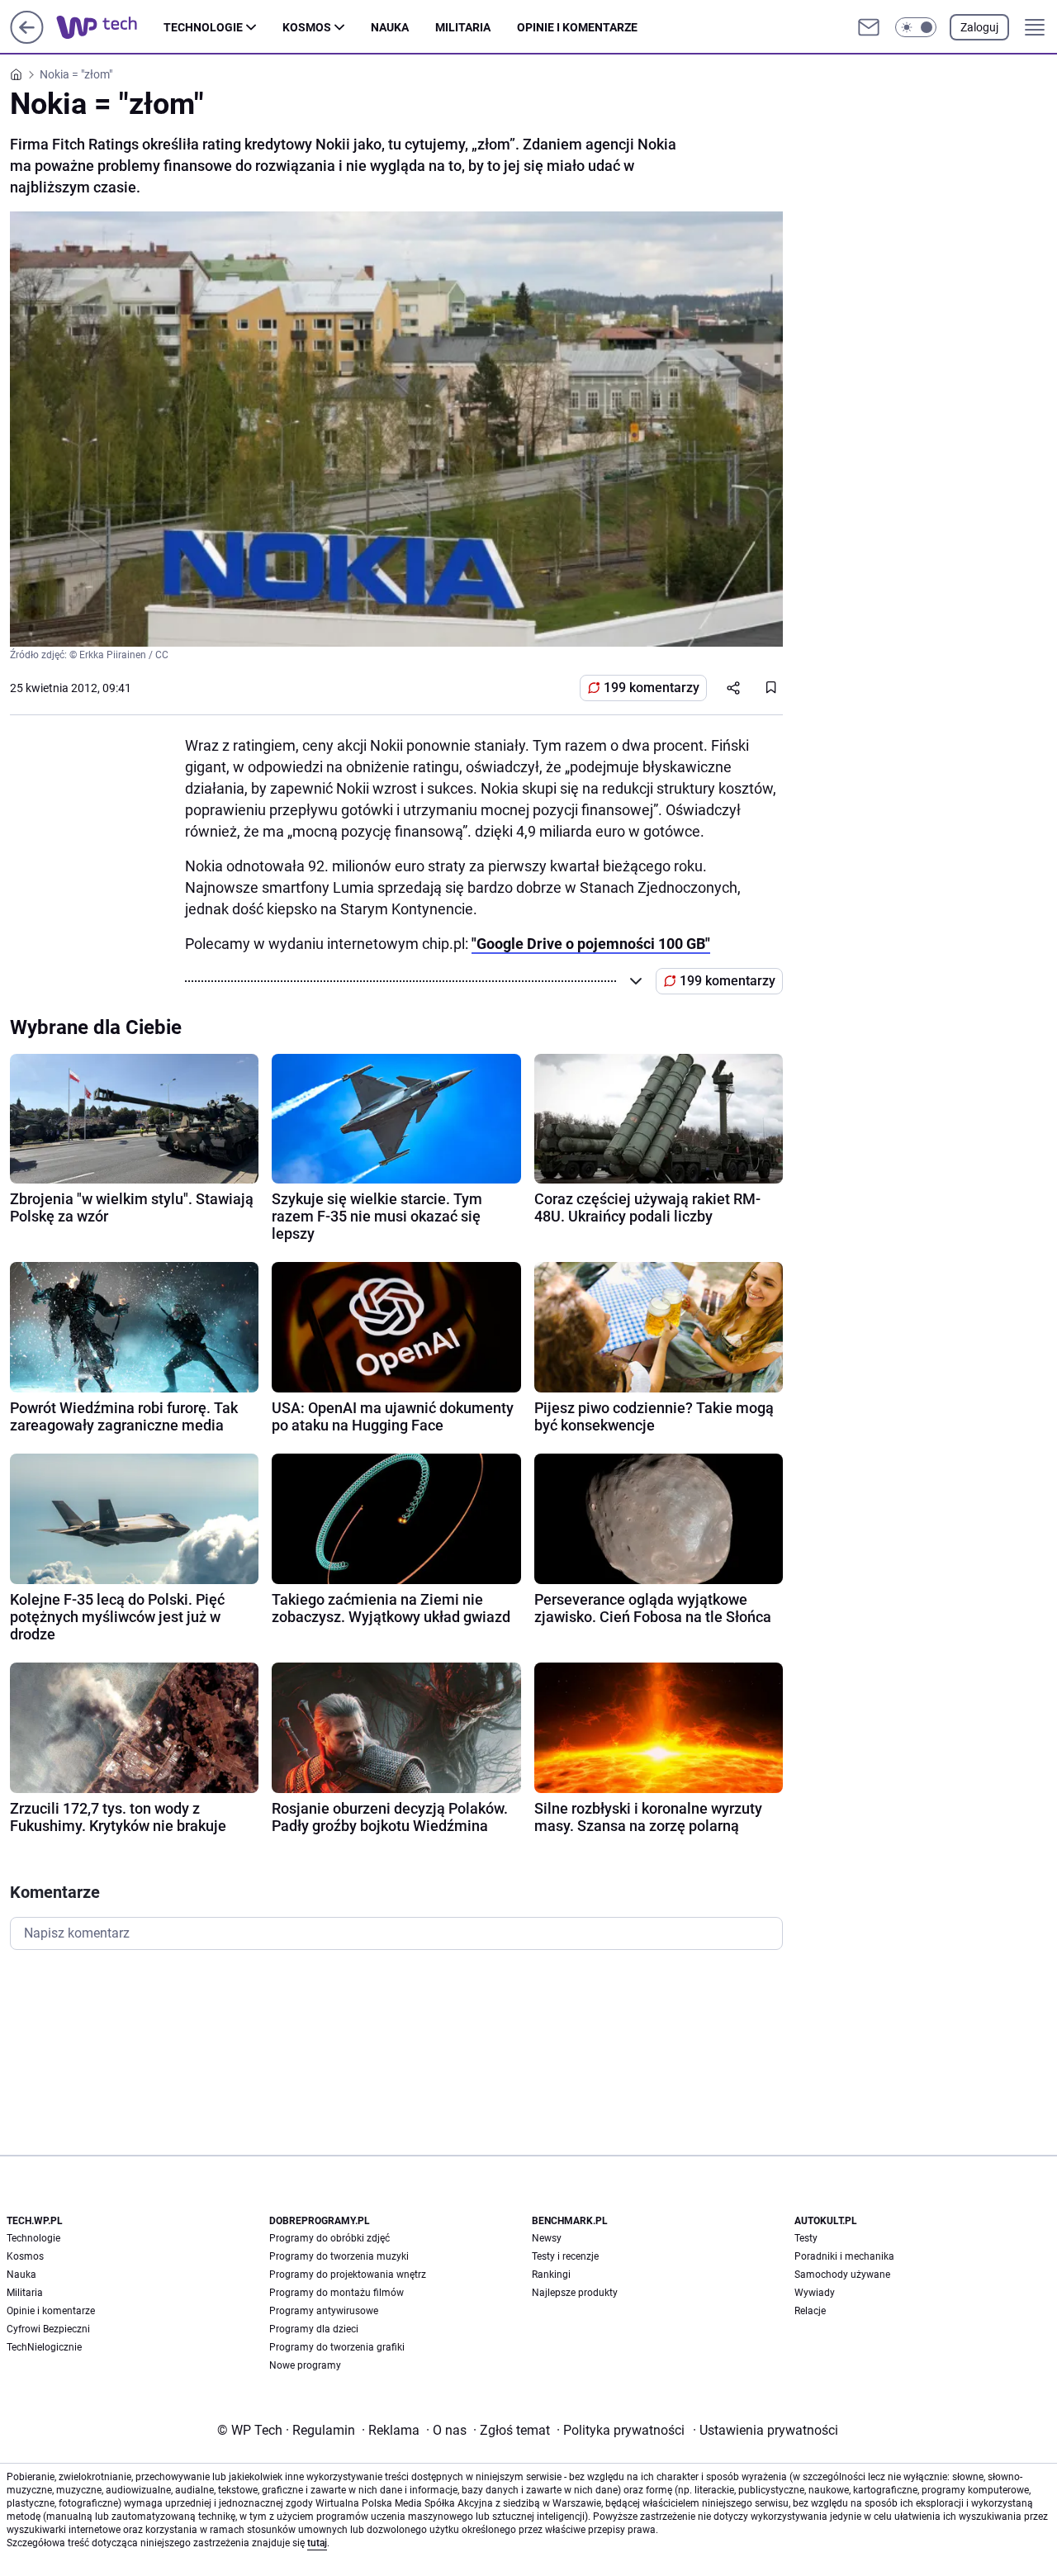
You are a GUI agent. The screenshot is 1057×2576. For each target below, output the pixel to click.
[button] (916, 27)
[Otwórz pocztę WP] (869, 27)
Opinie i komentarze (577, 27)
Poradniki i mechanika (844, 2256)
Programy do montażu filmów (337, 2293)
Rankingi (551, 2275)
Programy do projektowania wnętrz (348, 2275)
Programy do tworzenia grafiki (337, 2347)
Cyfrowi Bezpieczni (48, 2329)
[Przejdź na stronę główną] (27, 39)
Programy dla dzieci (314, 2329)
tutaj (317, 2543)
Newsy (547, 2238)
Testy (806, 2238)
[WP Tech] (110, 27)
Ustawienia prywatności (765, 2430)
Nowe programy (305, 2365)
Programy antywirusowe (324, 2311)
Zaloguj (979, 27)
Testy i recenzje (565, 2256)
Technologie (203, 27)
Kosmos (307, 27)
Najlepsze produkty (575, 2293)
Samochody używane (842, 2275)
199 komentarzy (652, 688)
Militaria (463, 27)
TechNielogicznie (44, 2347)
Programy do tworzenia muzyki (339, 2256)
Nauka (390, 27)
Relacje (810, 2311)
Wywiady (815, 2293)
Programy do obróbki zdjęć (329, 2238)
